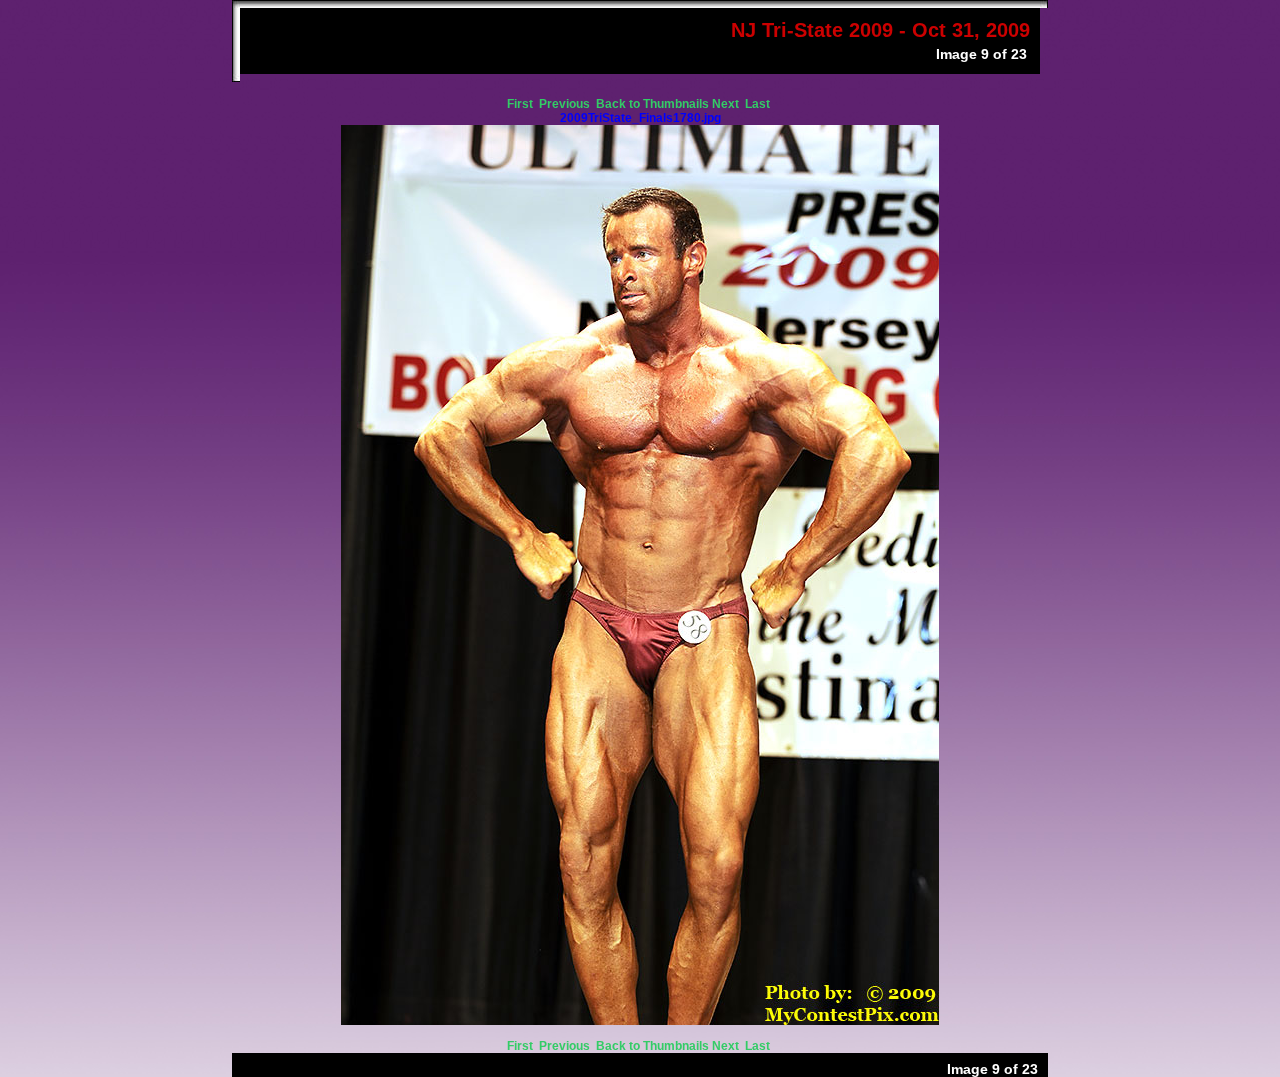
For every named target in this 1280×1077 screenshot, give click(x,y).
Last (759, 104)
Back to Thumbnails (652, 104)
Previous (566, 104)
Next (727, 104)
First (521, 104)
